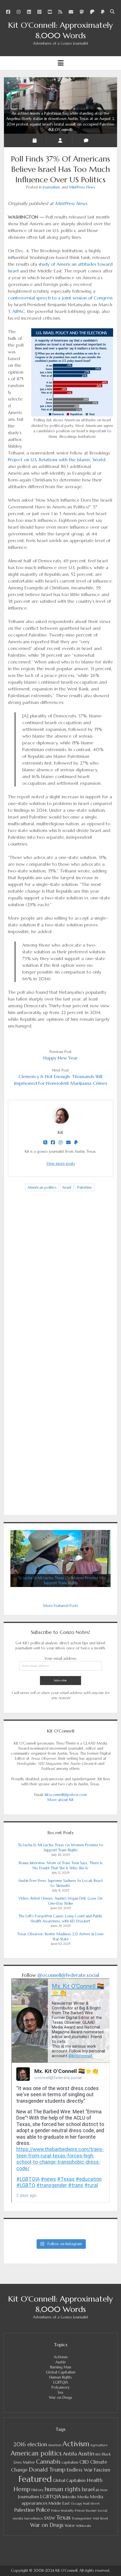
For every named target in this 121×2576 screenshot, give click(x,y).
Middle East (59, 2503)
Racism (91, 2511)
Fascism (102, 2470)
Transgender (82, 2518)
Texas (63, 2518)
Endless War (80, 2470)
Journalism (51, 187)
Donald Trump (47, 2470)
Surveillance (34, 2518)
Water (70, 2526)
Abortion (55, 2445)
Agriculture (99, 2445)
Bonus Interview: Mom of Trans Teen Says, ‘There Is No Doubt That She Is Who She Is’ (61, 1866)
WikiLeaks (84, 2526)
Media (83, 2497)
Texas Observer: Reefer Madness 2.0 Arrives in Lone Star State (60, 1937)
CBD (84, 2462)
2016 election (30, 2444)
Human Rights (60, 2377)
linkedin (69, 2497)
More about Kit (60, 1800)
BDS (98, 2454)
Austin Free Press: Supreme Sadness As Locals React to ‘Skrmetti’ (61, 1883)
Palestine (85, 1187)
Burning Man (61, 2367)
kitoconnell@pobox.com (66, 1795)
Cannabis (48, 2462)
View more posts (61, 1164)
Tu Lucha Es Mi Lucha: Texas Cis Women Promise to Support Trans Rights (61, 1848)
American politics (42, 1187)
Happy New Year (60, 1058)
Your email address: (60, 1658)
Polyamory (61, 2387)
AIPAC (19, 311)
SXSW (50, 2518)
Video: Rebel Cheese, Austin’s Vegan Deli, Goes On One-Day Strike (60, 1901)
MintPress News (82, 187)
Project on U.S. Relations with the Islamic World (57, 460)
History (37, 2490)
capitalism (70, 2462)
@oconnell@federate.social (68, 1975)
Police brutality (62, 2511)
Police (43, 2510)
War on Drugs (60, 2397)
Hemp (22, 2489)
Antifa (70, 2454)
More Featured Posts (61, 1606)
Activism (61, 2357)
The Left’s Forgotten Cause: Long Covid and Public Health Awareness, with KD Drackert (61, 1919)
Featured (35, 2479)
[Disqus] (60, 1284)
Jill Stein (102, 2490)
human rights (62, 2489)
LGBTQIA (61, 2382)
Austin (60, 2362)
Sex (60, 2392)
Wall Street (100, 2519)
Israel (67, 1187)
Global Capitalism (61, 2372)
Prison (80, 2510)
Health (95, 2480)
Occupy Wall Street (85, 2504)
